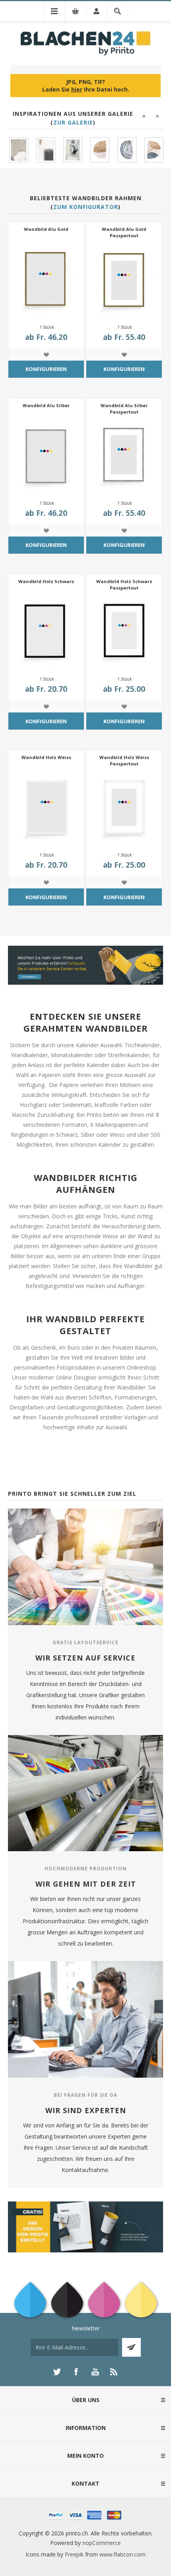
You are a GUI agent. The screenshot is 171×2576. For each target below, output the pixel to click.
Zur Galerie (73, 122)
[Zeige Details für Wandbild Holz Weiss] (46, 808)
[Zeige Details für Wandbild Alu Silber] (46, 456)
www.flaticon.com (122, 2554)
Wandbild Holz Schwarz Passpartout (124, 584)
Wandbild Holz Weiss (46, 757)
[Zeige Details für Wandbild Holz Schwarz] (46, 632)
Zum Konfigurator (86, 207)
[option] (19, 150)
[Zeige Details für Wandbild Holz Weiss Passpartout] (124, 808)
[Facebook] (76, 2372)
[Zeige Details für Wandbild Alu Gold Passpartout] (124, 280)
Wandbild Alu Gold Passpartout (124, 232)
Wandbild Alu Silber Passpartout (124, 409)
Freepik (74, 2554)
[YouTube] (95, 2372)
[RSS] (114, 2372)
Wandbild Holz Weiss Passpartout (124, 760)
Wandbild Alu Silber (46, 405)
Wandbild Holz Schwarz (46, 581)
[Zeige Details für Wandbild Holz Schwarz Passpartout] (124, 632)
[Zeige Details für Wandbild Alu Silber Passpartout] (124, 456)
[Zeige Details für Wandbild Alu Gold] (46, 280)
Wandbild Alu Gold (46, 229)
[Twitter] (57, 2372)
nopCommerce (102, 2543)
